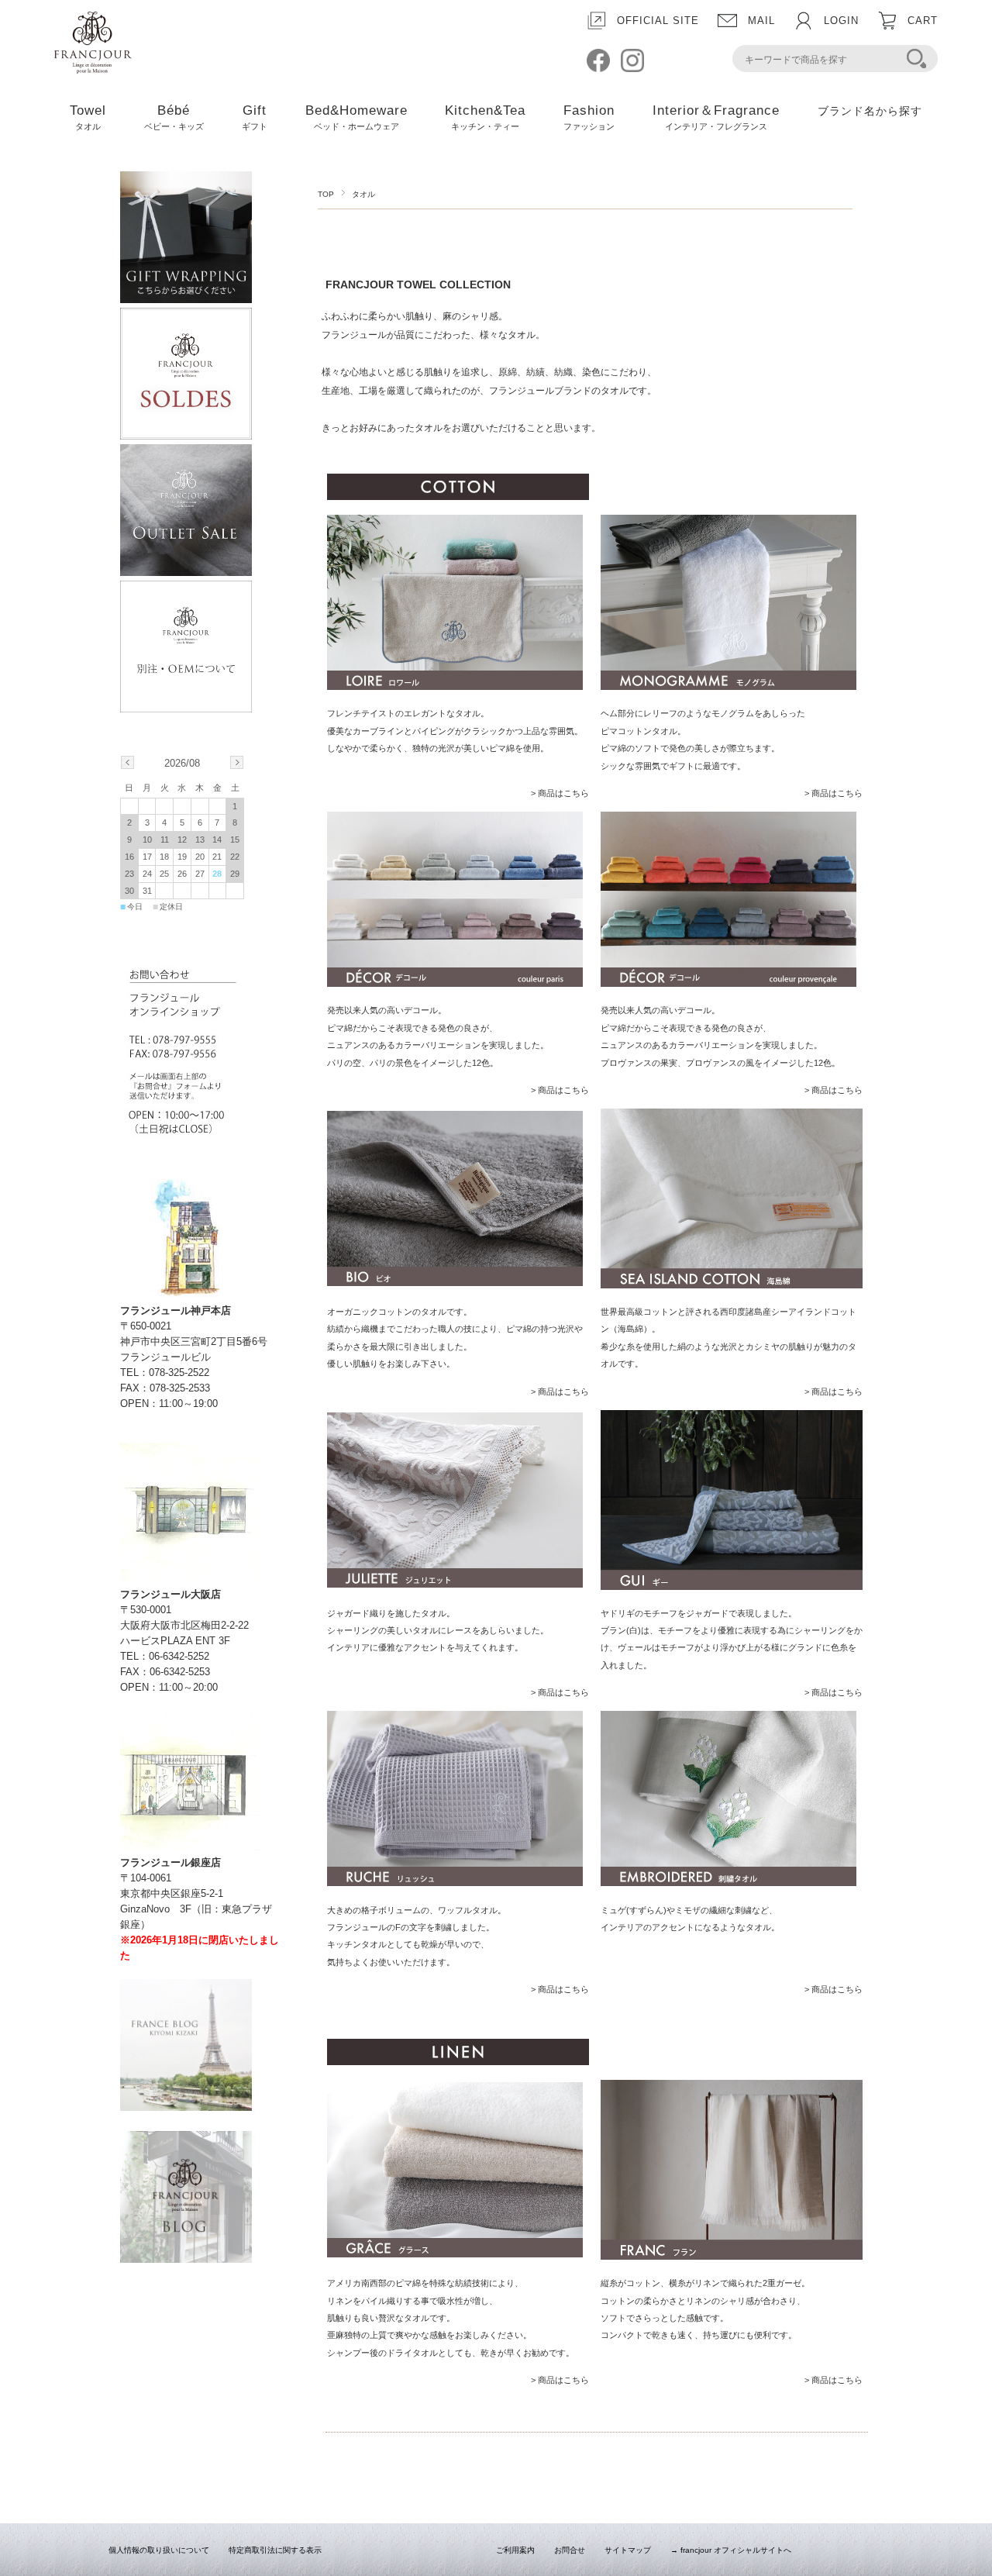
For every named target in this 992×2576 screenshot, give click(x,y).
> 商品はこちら (560, 793)
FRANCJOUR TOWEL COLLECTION (418, 284)
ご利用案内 (515, 2550)
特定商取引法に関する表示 (275, 2550)
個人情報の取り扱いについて (159, 2550)
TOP (326, 194)
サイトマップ (628, 2550)
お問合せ (570, 2550)
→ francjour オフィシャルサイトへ (731, 2550)
